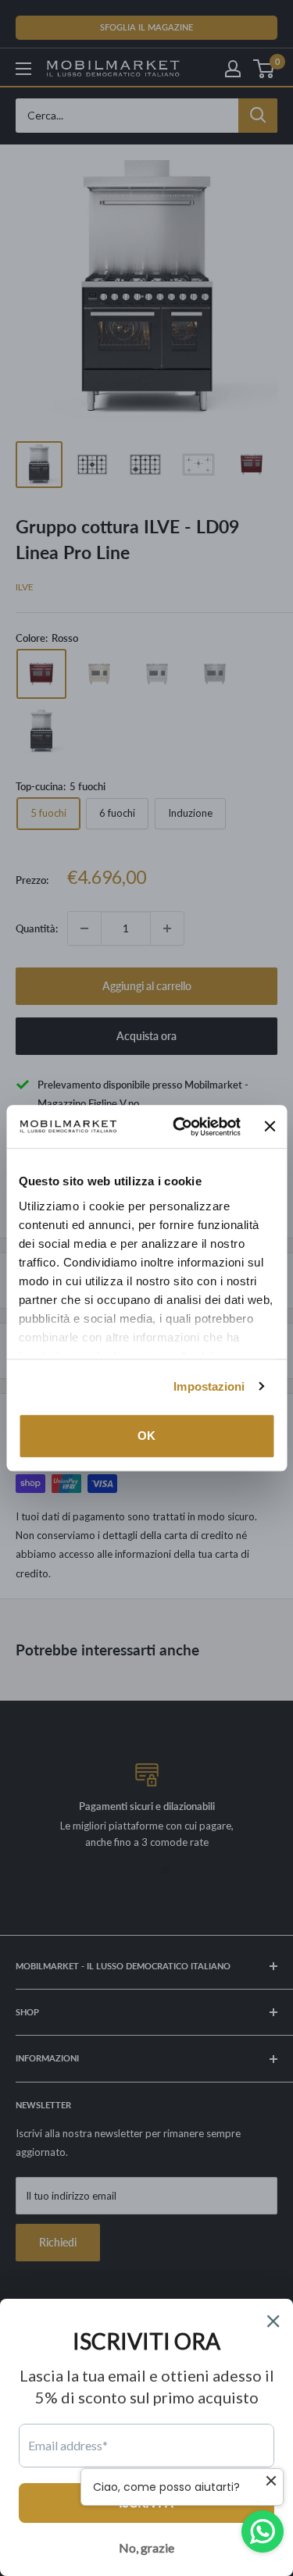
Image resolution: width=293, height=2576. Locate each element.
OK (146, 1436)
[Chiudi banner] (270, 1127)
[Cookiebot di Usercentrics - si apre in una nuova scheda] (179, 1127)
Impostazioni (209, 1386)
